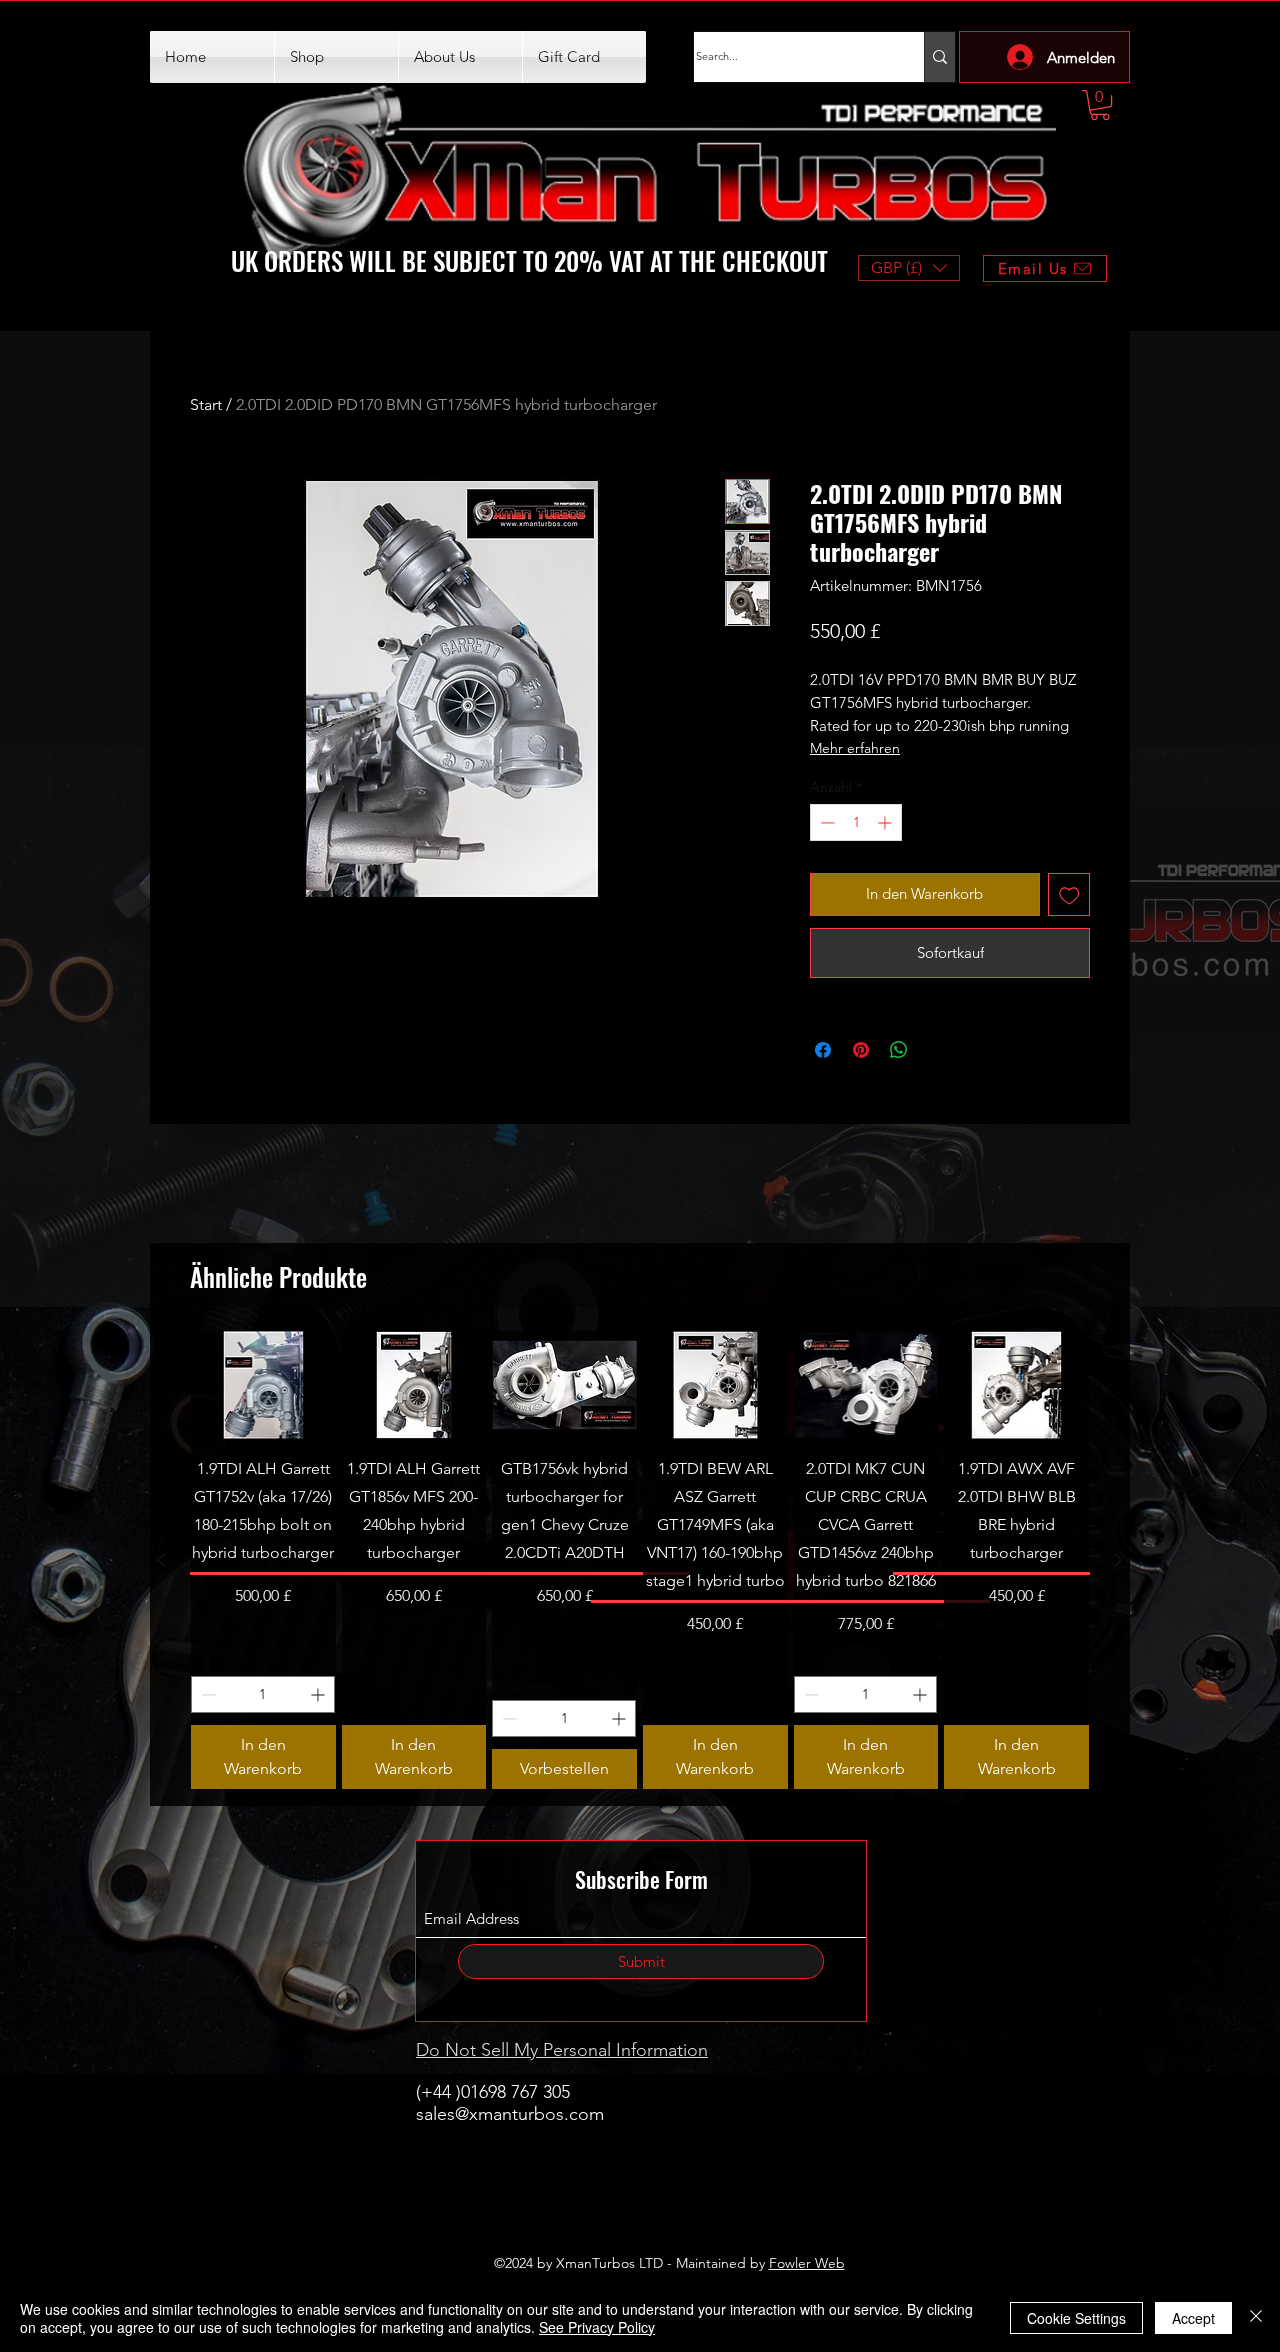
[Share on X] (937, 1050)
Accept (1193, 2318)
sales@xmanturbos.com (510, 2114)
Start (206, 404)
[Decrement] (825, 822)
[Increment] (886, 822)
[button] (1100, 105)
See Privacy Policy (597, 2327)
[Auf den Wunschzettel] (1069, 894)
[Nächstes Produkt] (1118, 1560)
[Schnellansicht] (263, 1385)
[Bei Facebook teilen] (823, 1050)
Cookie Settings (1076, 2318)
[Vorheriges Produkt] (162, 1560)
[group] (640, 1560)
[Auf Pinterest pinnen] (861, 1050)
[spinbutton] (856, 822)
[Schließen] (1256, 2318)
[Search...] (939, 57)
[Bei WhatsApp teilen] (899, 1050)
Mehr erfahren (855, 748)
